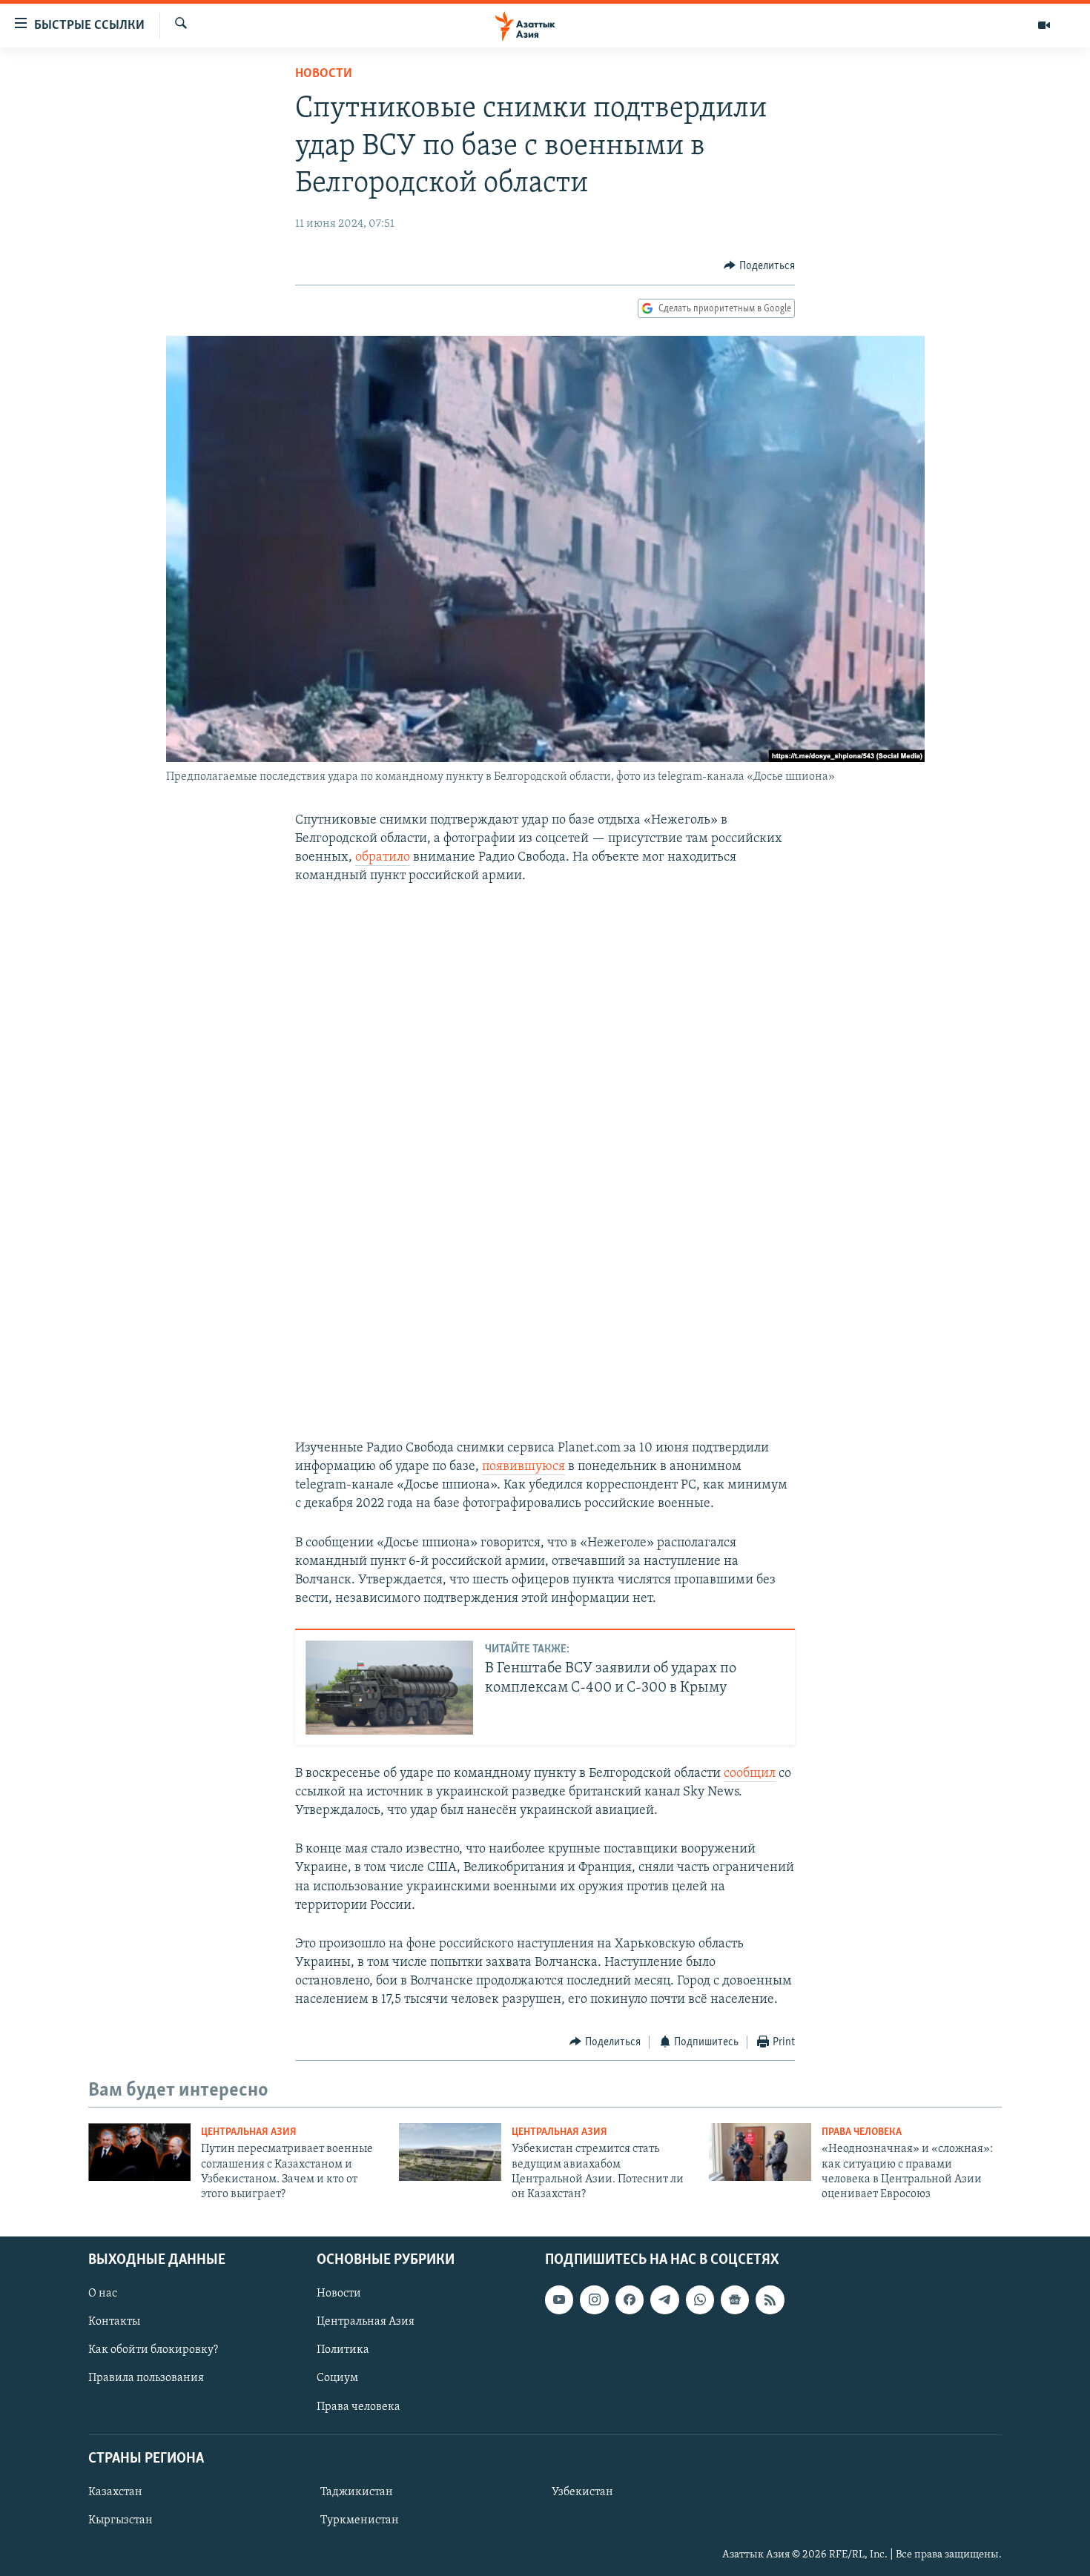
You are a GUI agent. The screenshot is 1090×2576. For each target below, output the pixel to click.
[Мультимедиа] (1044, 25)
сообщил (750, 1774)
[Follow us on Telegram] (664, 2299)
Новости (324, 74)
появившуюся (523, 1467)
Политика (343, 2350)
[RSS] (770, 2299)
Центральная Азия (249, 2132)
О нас (103, 2294)
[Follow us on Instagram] (594, 2299)
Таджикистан (357, 2492)
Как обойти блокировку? (153, 2350)
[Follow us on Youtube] (559, 2299)
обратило (383, 858)
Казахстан (115, 2492)
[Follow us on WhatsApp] (700, 2299)
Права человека (862, 2132)
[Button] (759, 266)
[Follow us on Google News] (735, 2299)
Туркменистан (360, 2520)
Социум (337, 2378)
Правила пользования (146, 2378)
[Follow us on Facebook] (630, 2299)
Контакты (114, 2322)
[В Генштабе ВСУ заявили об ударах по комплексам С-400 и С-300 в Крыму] (389, 1688)
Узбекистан (582, 2492)
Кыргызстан (120, 2520)
